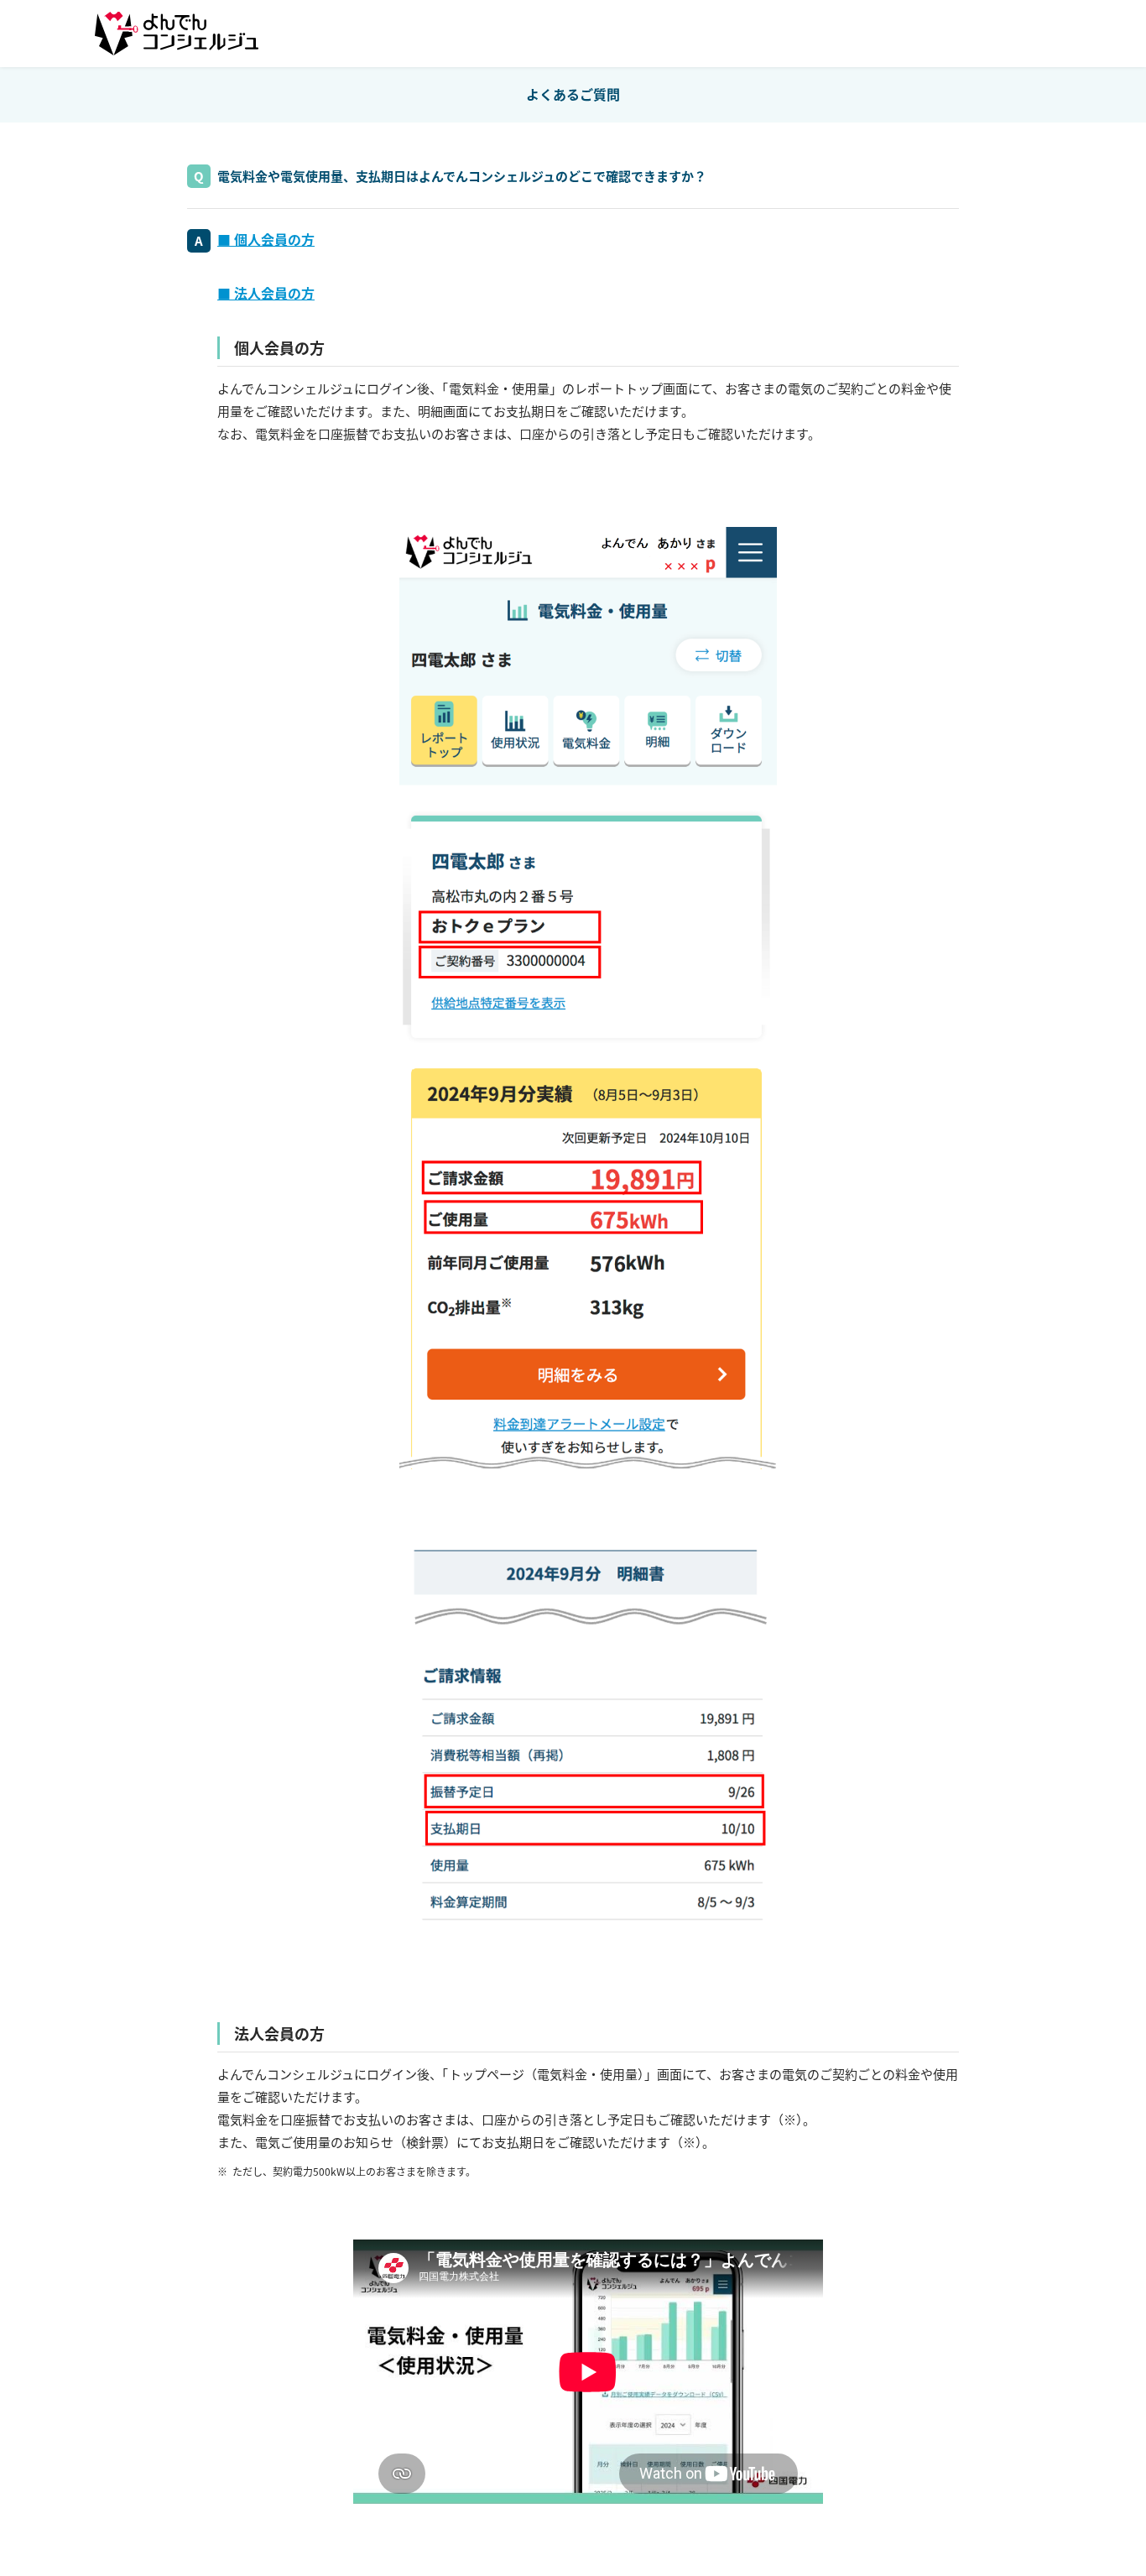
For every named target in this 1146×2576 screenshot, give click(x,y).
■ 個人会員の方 (266, 239)
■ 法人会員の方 (266, 293)
